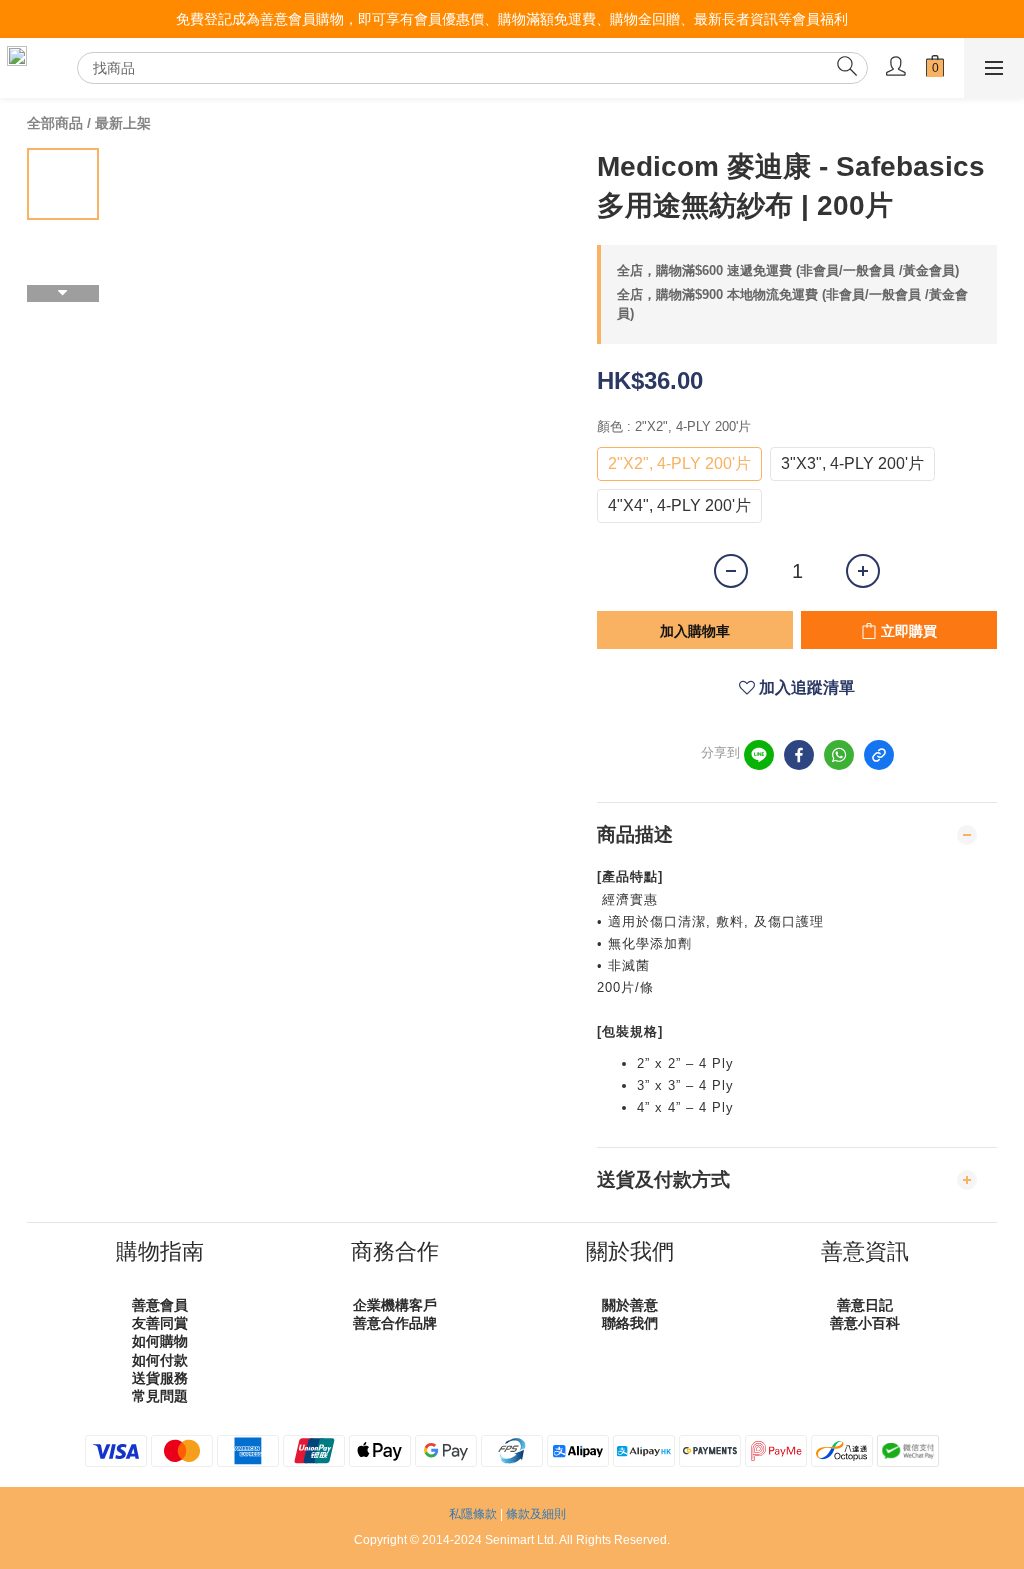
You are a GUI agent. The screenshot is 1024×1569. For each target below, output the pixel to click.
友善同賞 (160, 1323)
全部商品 (55, 123)
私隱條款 (473, 1514)
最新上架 (123, 123)
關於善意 (630, 1305)
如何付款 (160, 1360)
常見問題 (160, 1396)
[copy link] (879, 755)
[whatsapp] (839, 755)
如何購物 (160, 1341)
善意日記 (865, 1305)
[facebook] (799, 755)
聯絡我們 (630, 1323)
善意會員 (160, 1305)
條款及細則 (536, 1514)
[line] (759, 755)
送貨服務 (160, 1378)
